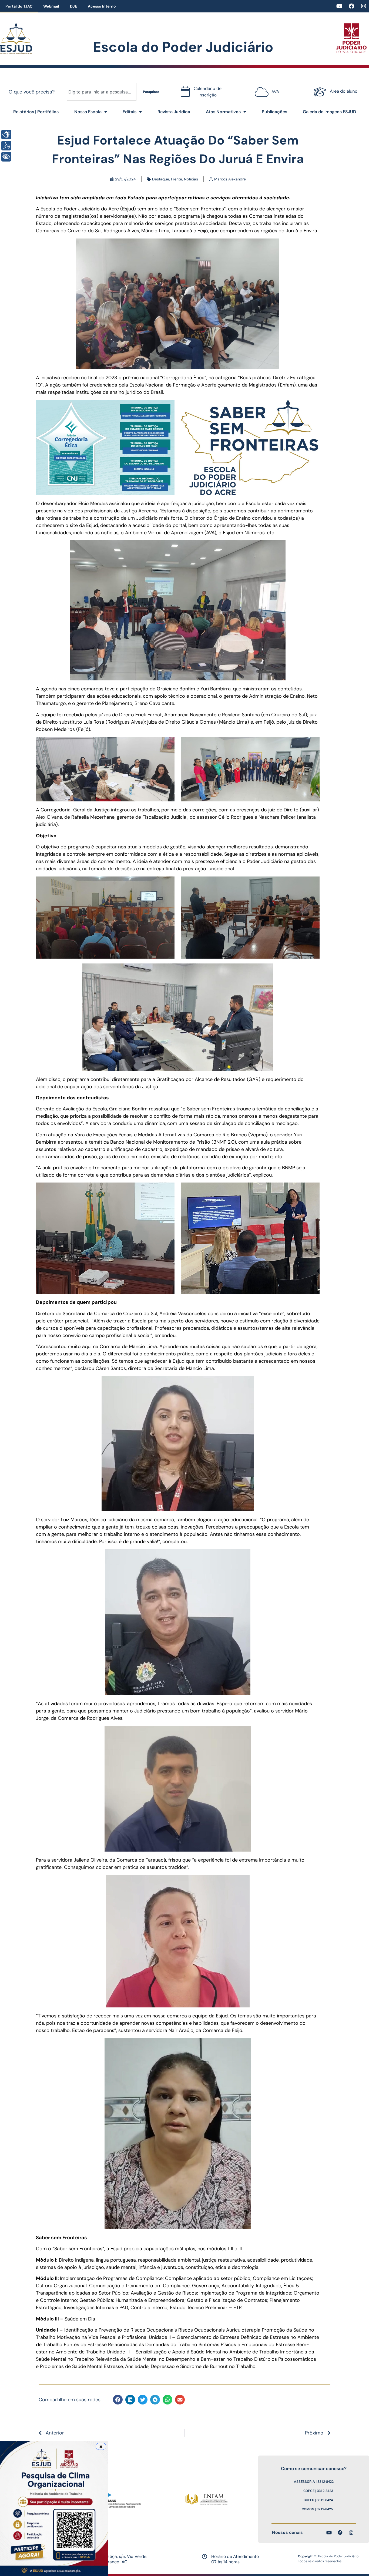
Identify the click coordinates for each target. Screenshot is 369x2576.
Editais (130, 112)
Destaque (161, 179)
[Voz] (6, 146)
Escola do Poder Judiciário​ (183, 47)
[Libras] (6, 135)
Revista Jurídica (174, 112)
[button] (118, 2400)
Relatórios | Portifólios (36, 112)
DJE (73, 6)
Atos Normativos (223, 112)
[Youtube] (339, 6)
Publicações (274, 112)
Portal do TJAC (19, 6)
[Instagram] (364, 6)
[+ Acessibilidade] (6, 157)
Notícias (191, 179)
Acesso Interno (102, 6)
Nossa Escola (88, 112)
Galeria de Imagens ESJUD (329, 112)
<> (266, 90)
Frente (177, 179)
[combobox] (102, 92)
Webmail (51, 6)
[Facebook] (351, 6)
